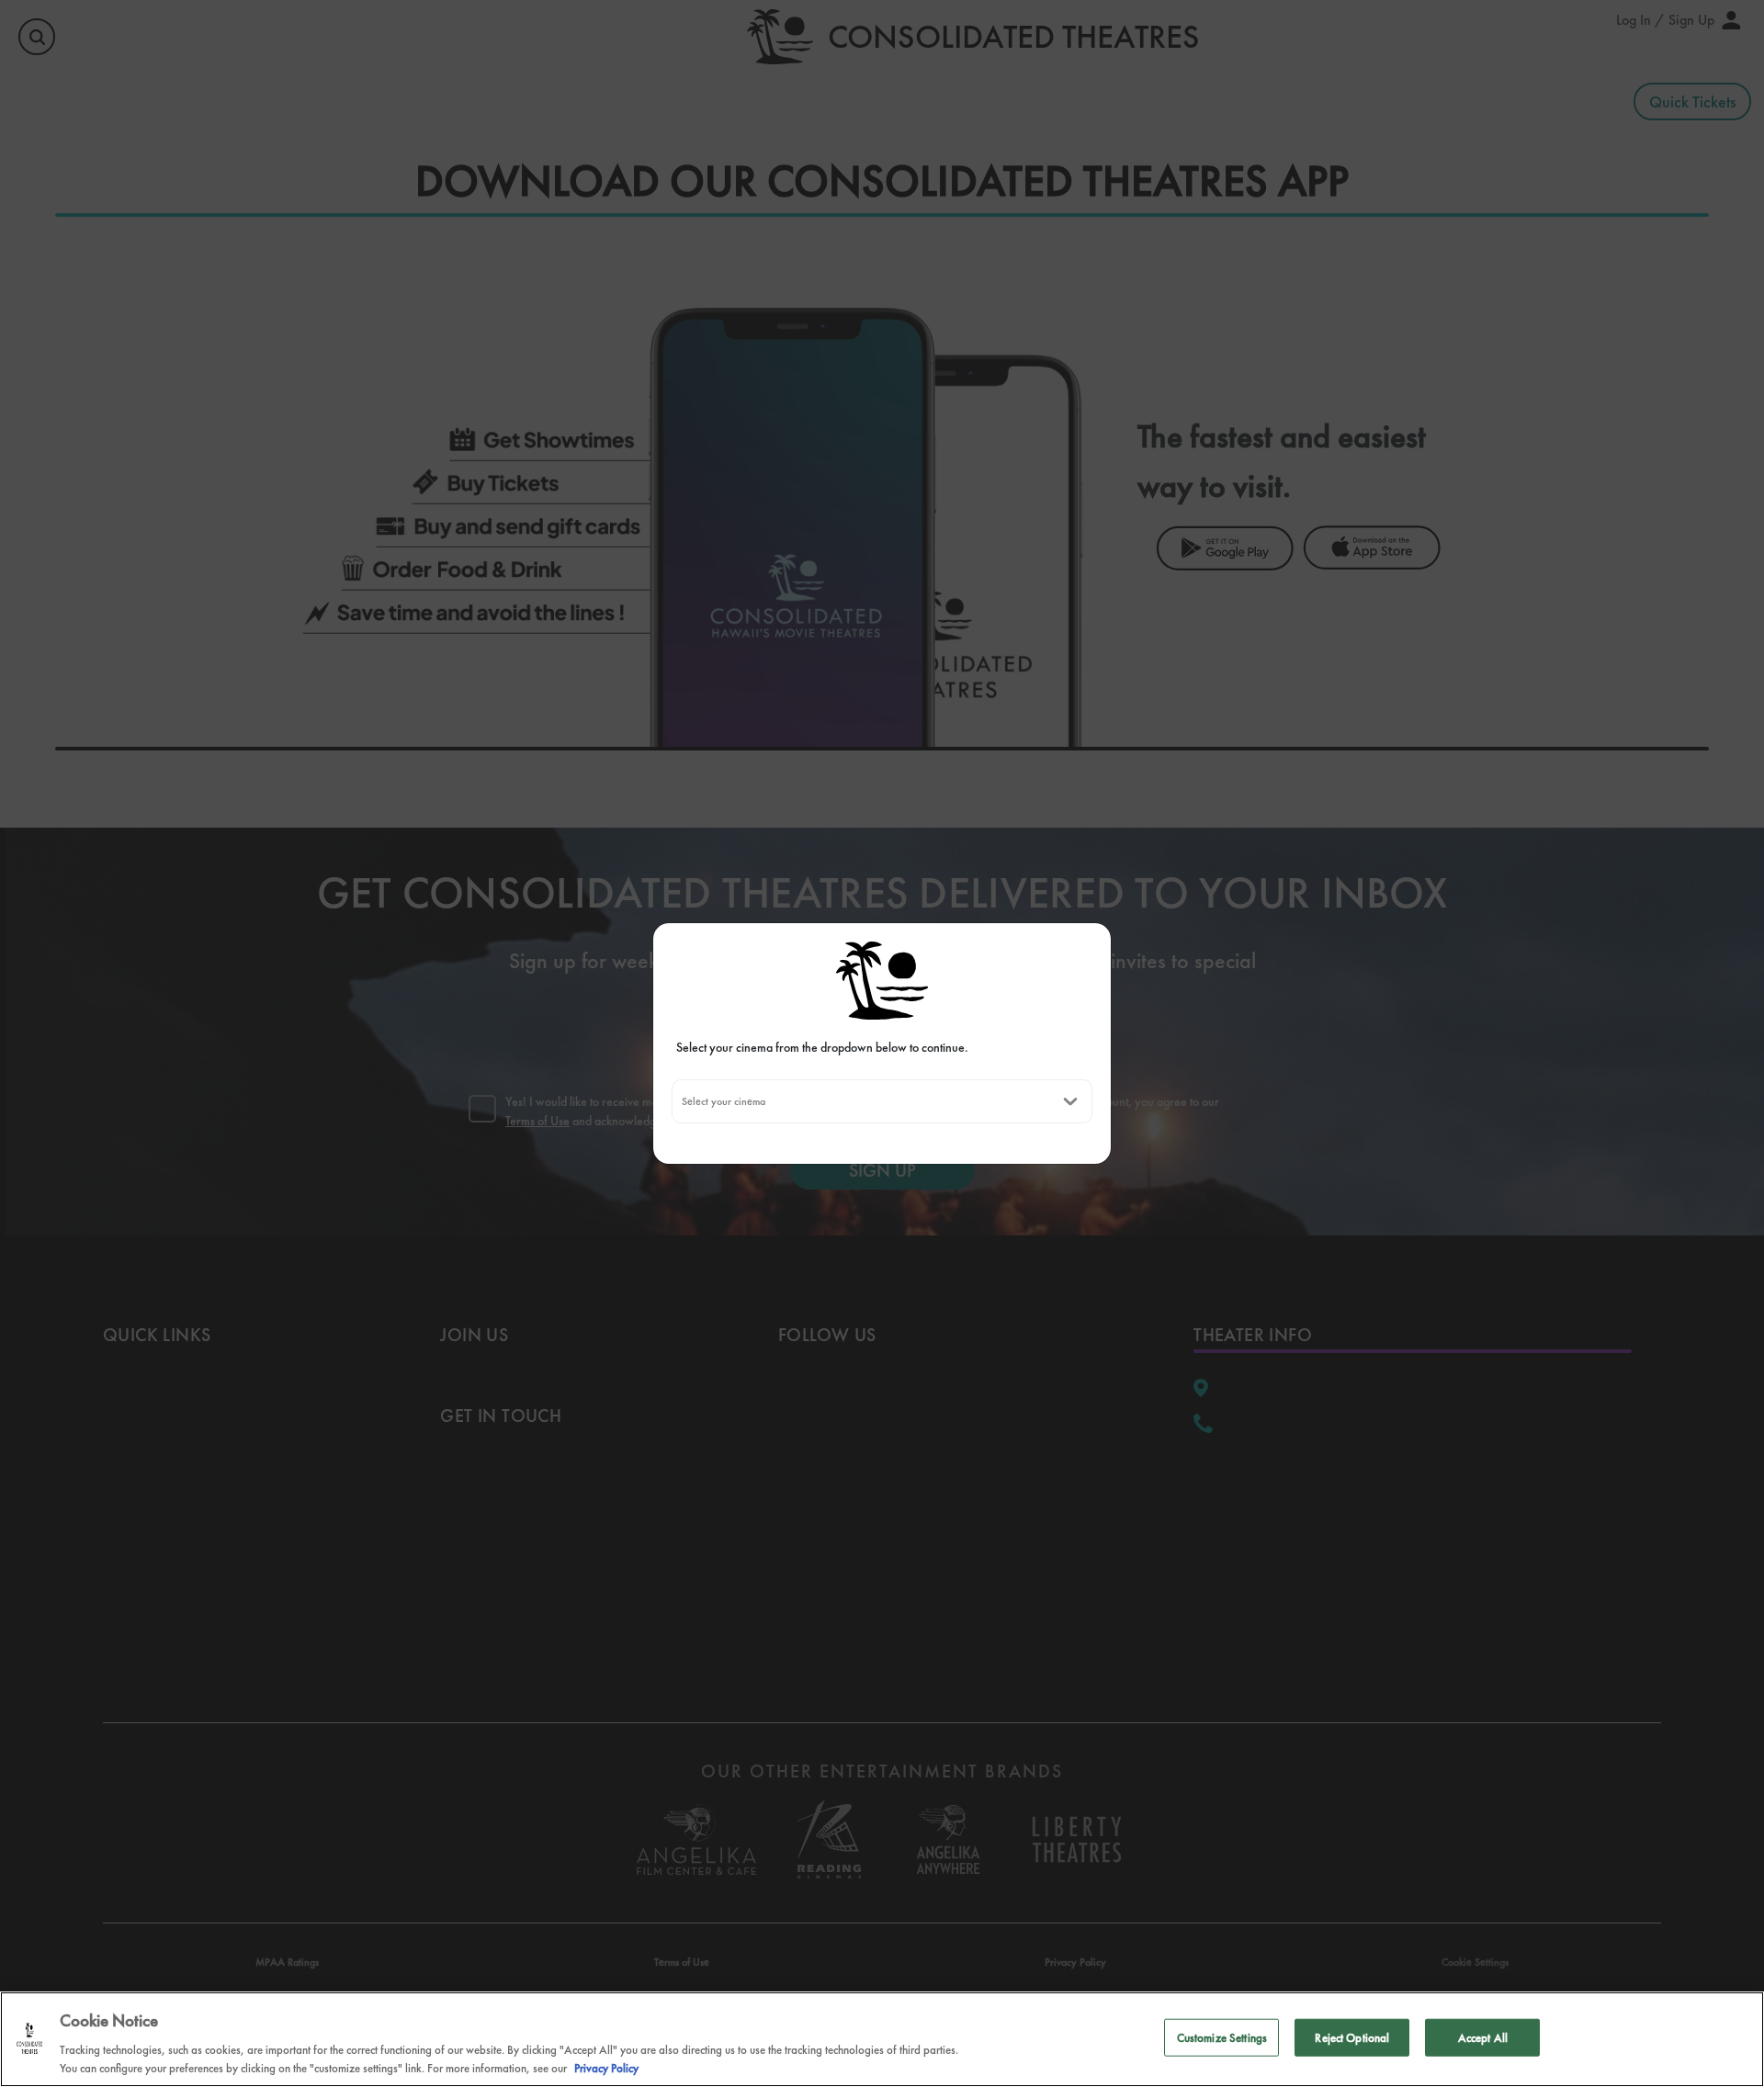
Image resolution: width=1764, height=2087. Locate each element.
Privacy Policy (606, 2068)
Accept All (1483, 2038)
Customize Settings (1222, 2038)
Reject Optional (1352, 2038)
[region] (882, 2039)
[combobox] (681, 1101)
